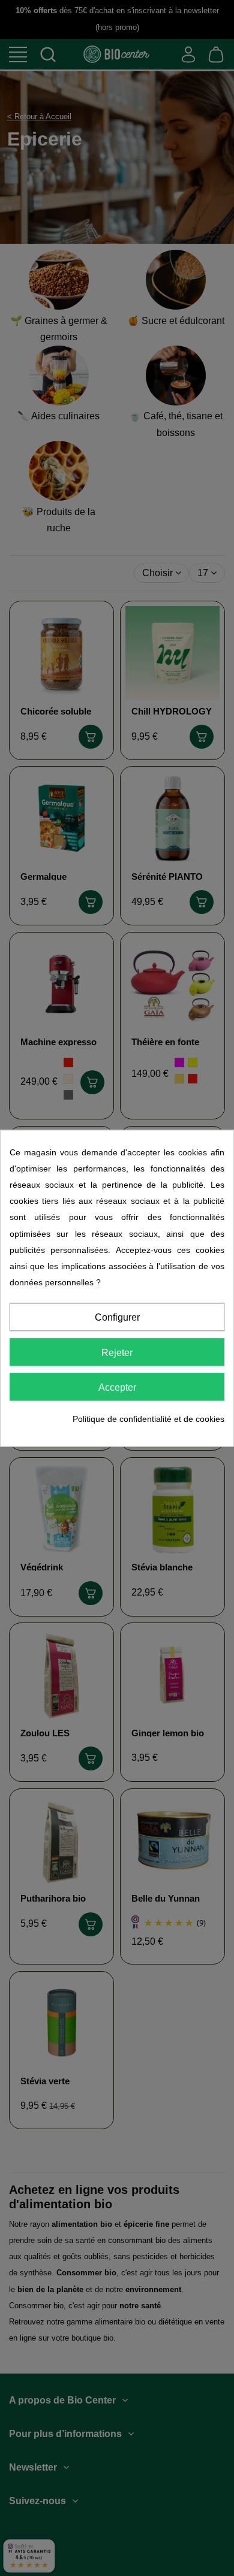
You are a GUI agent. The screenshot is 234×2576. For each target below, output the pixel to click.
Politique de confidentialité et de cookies (148, 1419)
